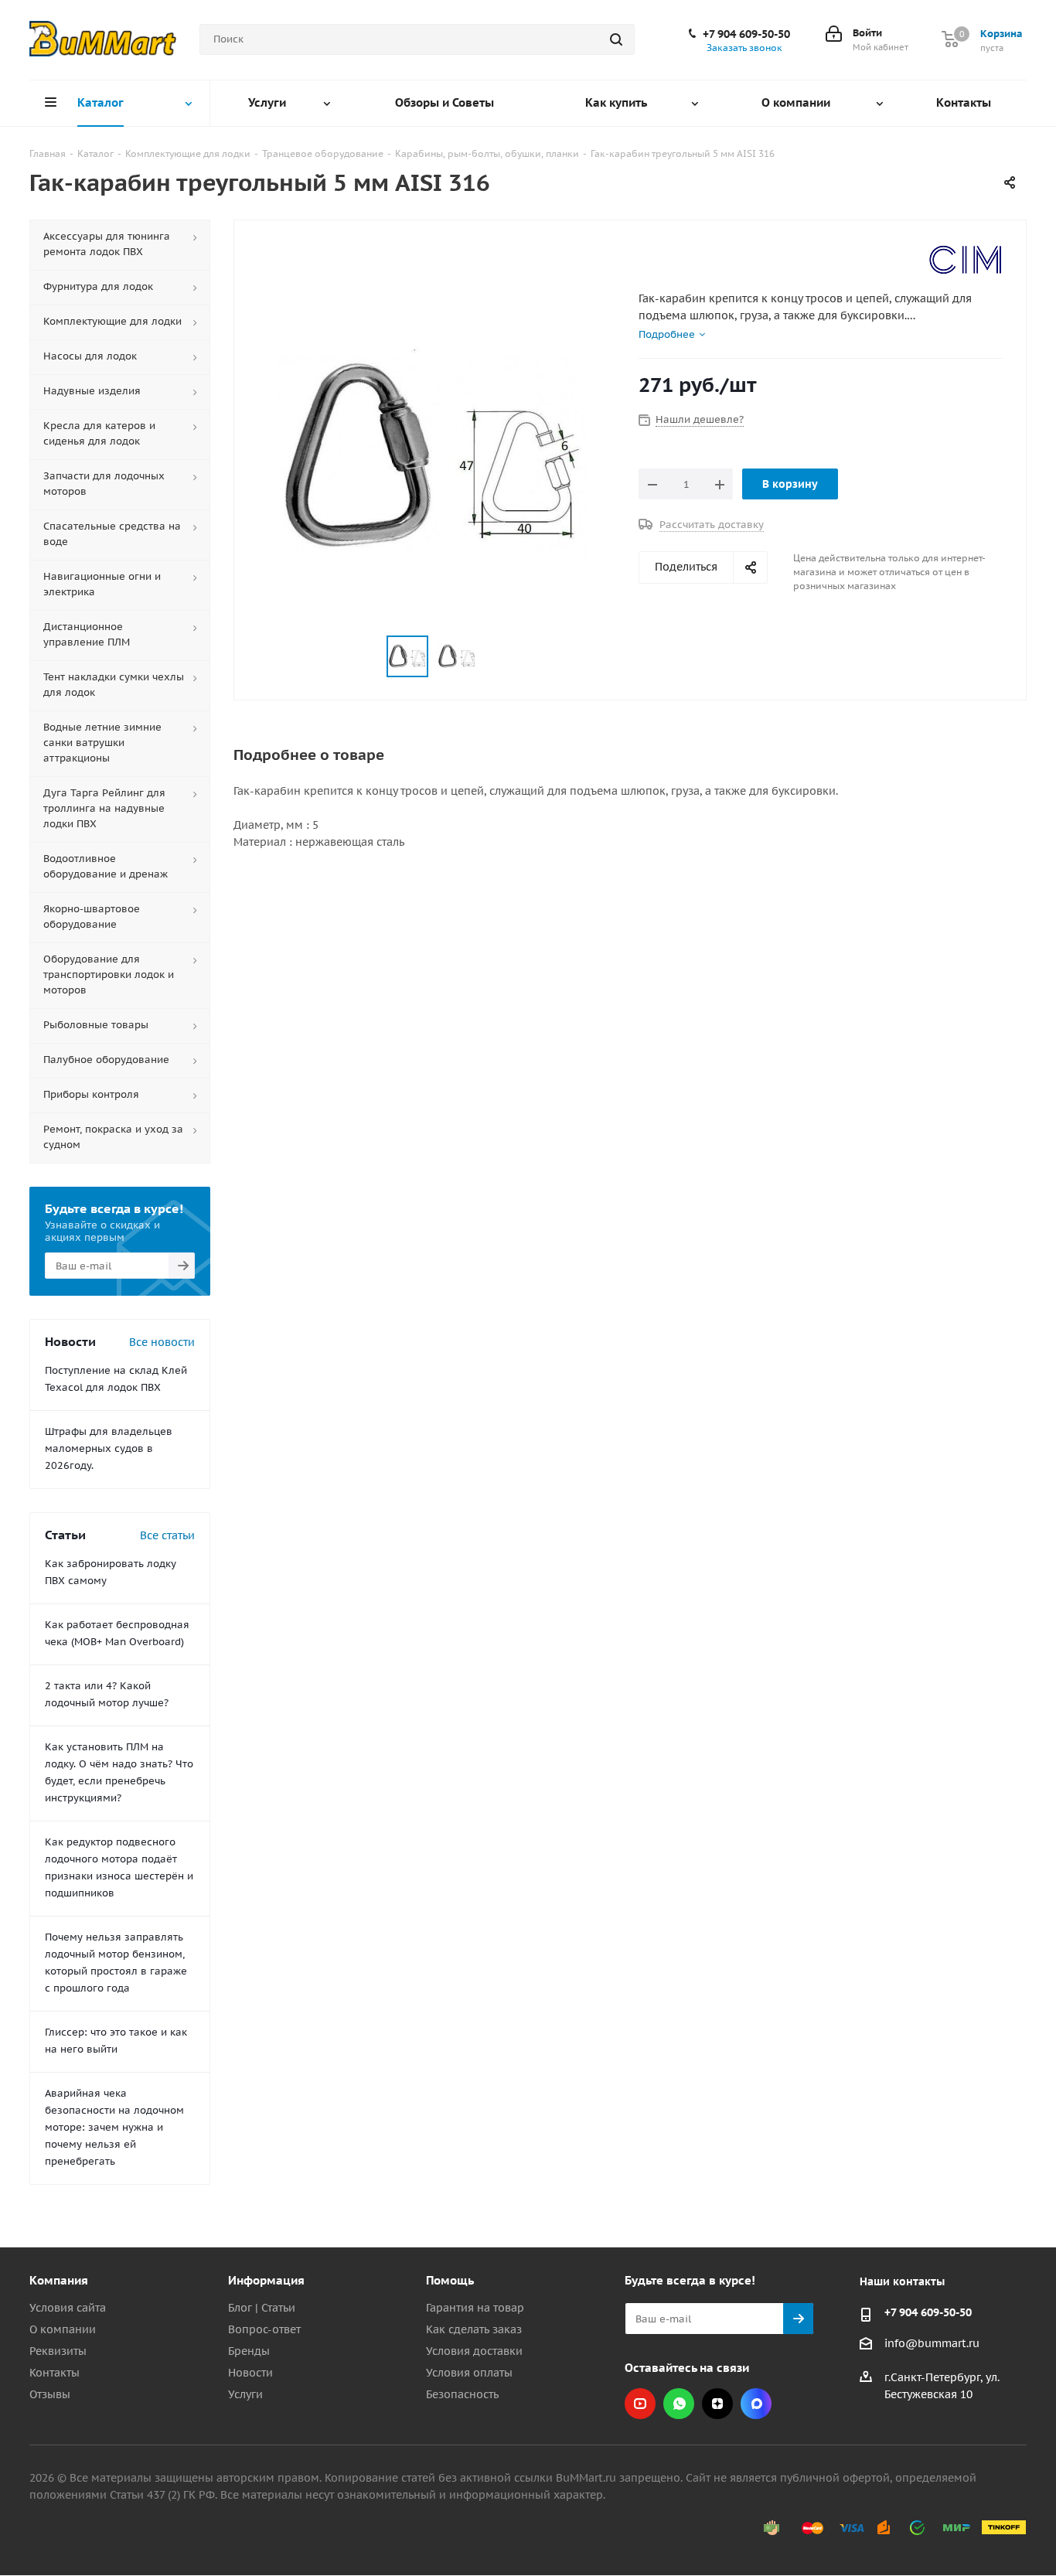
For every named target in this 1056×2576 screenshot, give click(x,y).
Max (756, 2404)
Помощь (450, 2280)
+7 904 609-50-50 (746, 34)
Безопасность (462, 2394)
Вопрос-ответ (264, 2329)
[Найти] (616, 39)
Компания (59, 2280)
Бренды (249, 2351)
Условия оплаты (469, 2373)
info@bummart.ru (932, 2343)
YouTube (640, 2404)
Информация (266, 2280)
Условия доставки (474, 2351)
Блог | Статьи (262, 2308)
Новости (250, 2373)
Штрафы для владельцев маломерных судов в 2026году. (109, 1448)
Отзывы (50, 2394)
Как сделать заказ (474, 2329)
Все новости (162, 1342)
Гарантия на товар (475, 2308)
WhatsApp (679, 2404)
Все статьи (167, 1535)
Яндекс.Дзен (717, 2404)
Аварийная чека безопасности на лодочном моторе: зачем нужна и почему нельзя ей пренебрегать (114, 2127)
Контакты (55, 2373)
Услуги (245, 2394)
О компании (63, 2329)
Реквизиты (58, 2351)
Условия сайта (68, 2308)
